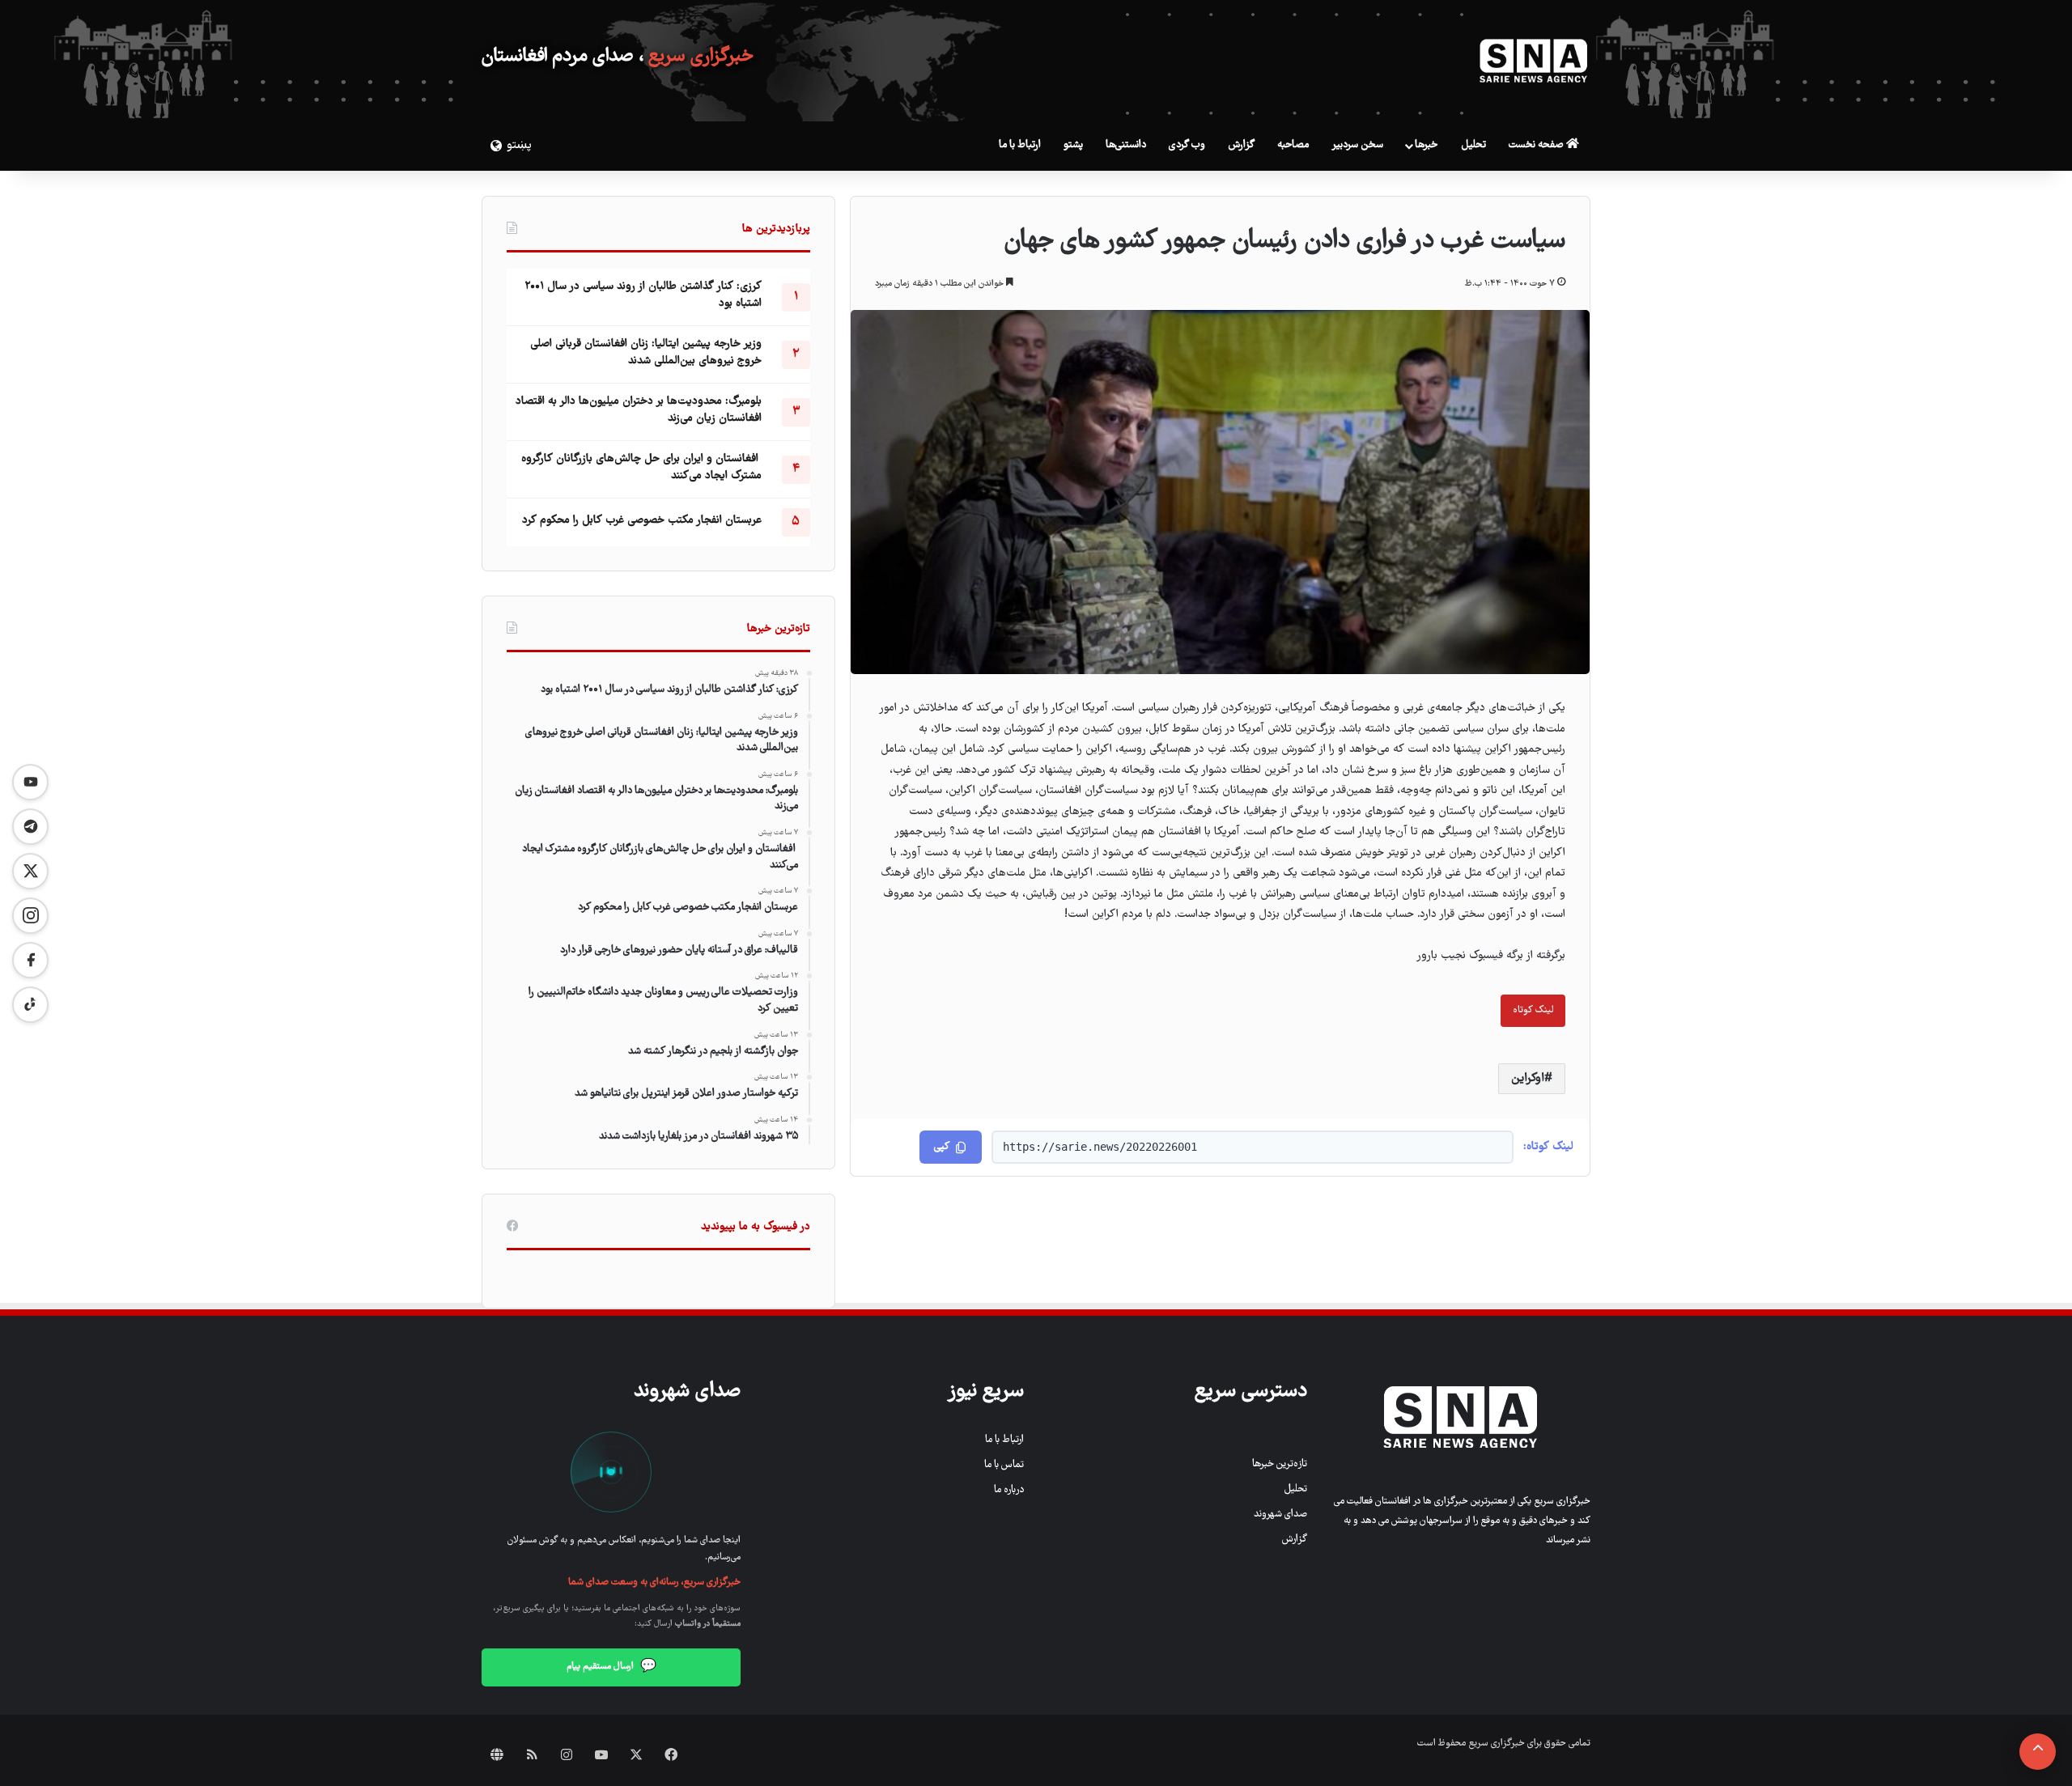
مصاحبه (1293, 145)
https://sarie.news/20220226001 (1100, 1147)
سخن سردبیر (1357, 145)
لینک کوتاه (1533, 1010)
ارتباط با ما (1020, 145)
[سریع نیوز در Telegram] (30, 827)
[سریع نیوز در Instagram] (30, 916)
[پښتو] (494, 146)
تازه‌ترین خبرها (1280, 1464)
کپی (942, 1147)
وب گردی (1187, 145)
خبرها (1426, 145)
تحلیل (1473, 145)
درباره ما (1009, 1490)
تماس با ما (1004, 1465)
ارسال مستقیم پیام (611, 1667)
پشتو (1073, 145)
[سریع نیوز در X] (30, 871)
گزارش (1241, 145)
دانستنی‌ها (1126, 145)
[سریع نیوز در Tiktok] (30, 1005)
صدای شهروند (1280, 1514)
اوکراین (1528, 1079)
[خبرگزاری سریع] (1534, 61)
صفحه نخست (1537, 145)
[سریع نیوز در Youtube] (30, 782)
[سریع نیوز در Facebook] (30, 960)
